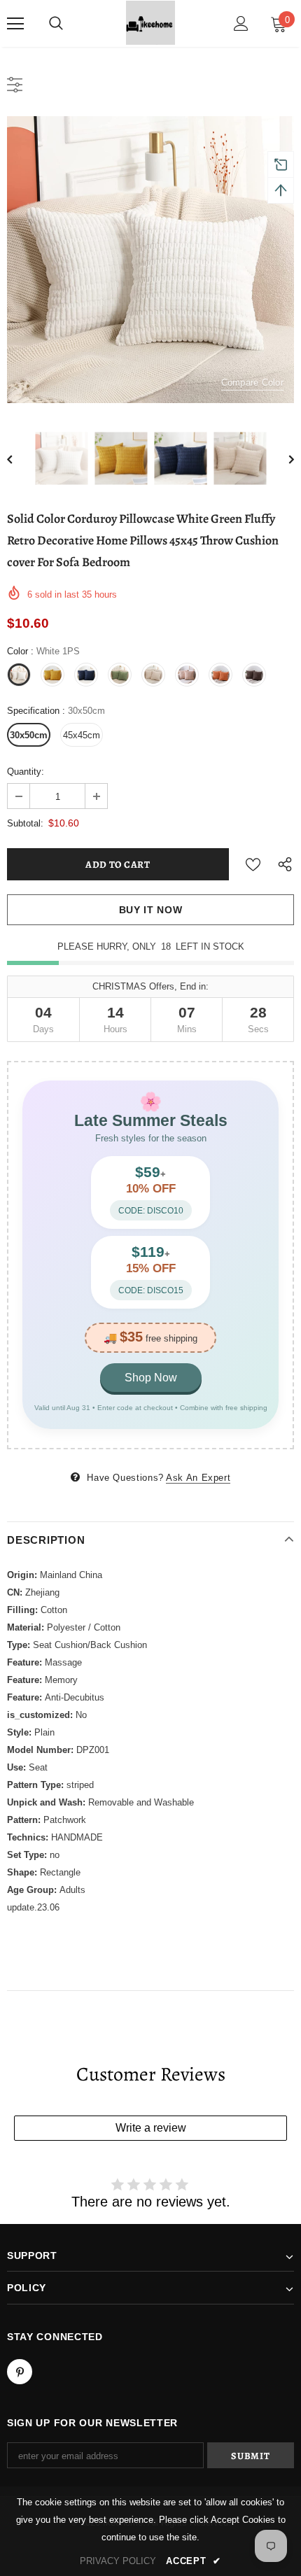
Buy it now (151, 910)
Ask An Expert (198, 1478)
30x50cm (29, 735)
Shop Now (151, 1378)
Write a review (151, 2128)
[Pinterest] (20, 2372)
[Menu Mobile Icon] (15, 24)
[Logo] (150, 23)
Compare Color (252, 382)
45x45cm (82, 735)
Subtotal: (25, 823)
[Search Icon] (56, 24)
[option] (150, 260)
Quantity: (26, 772)
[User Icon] (241, 23)
